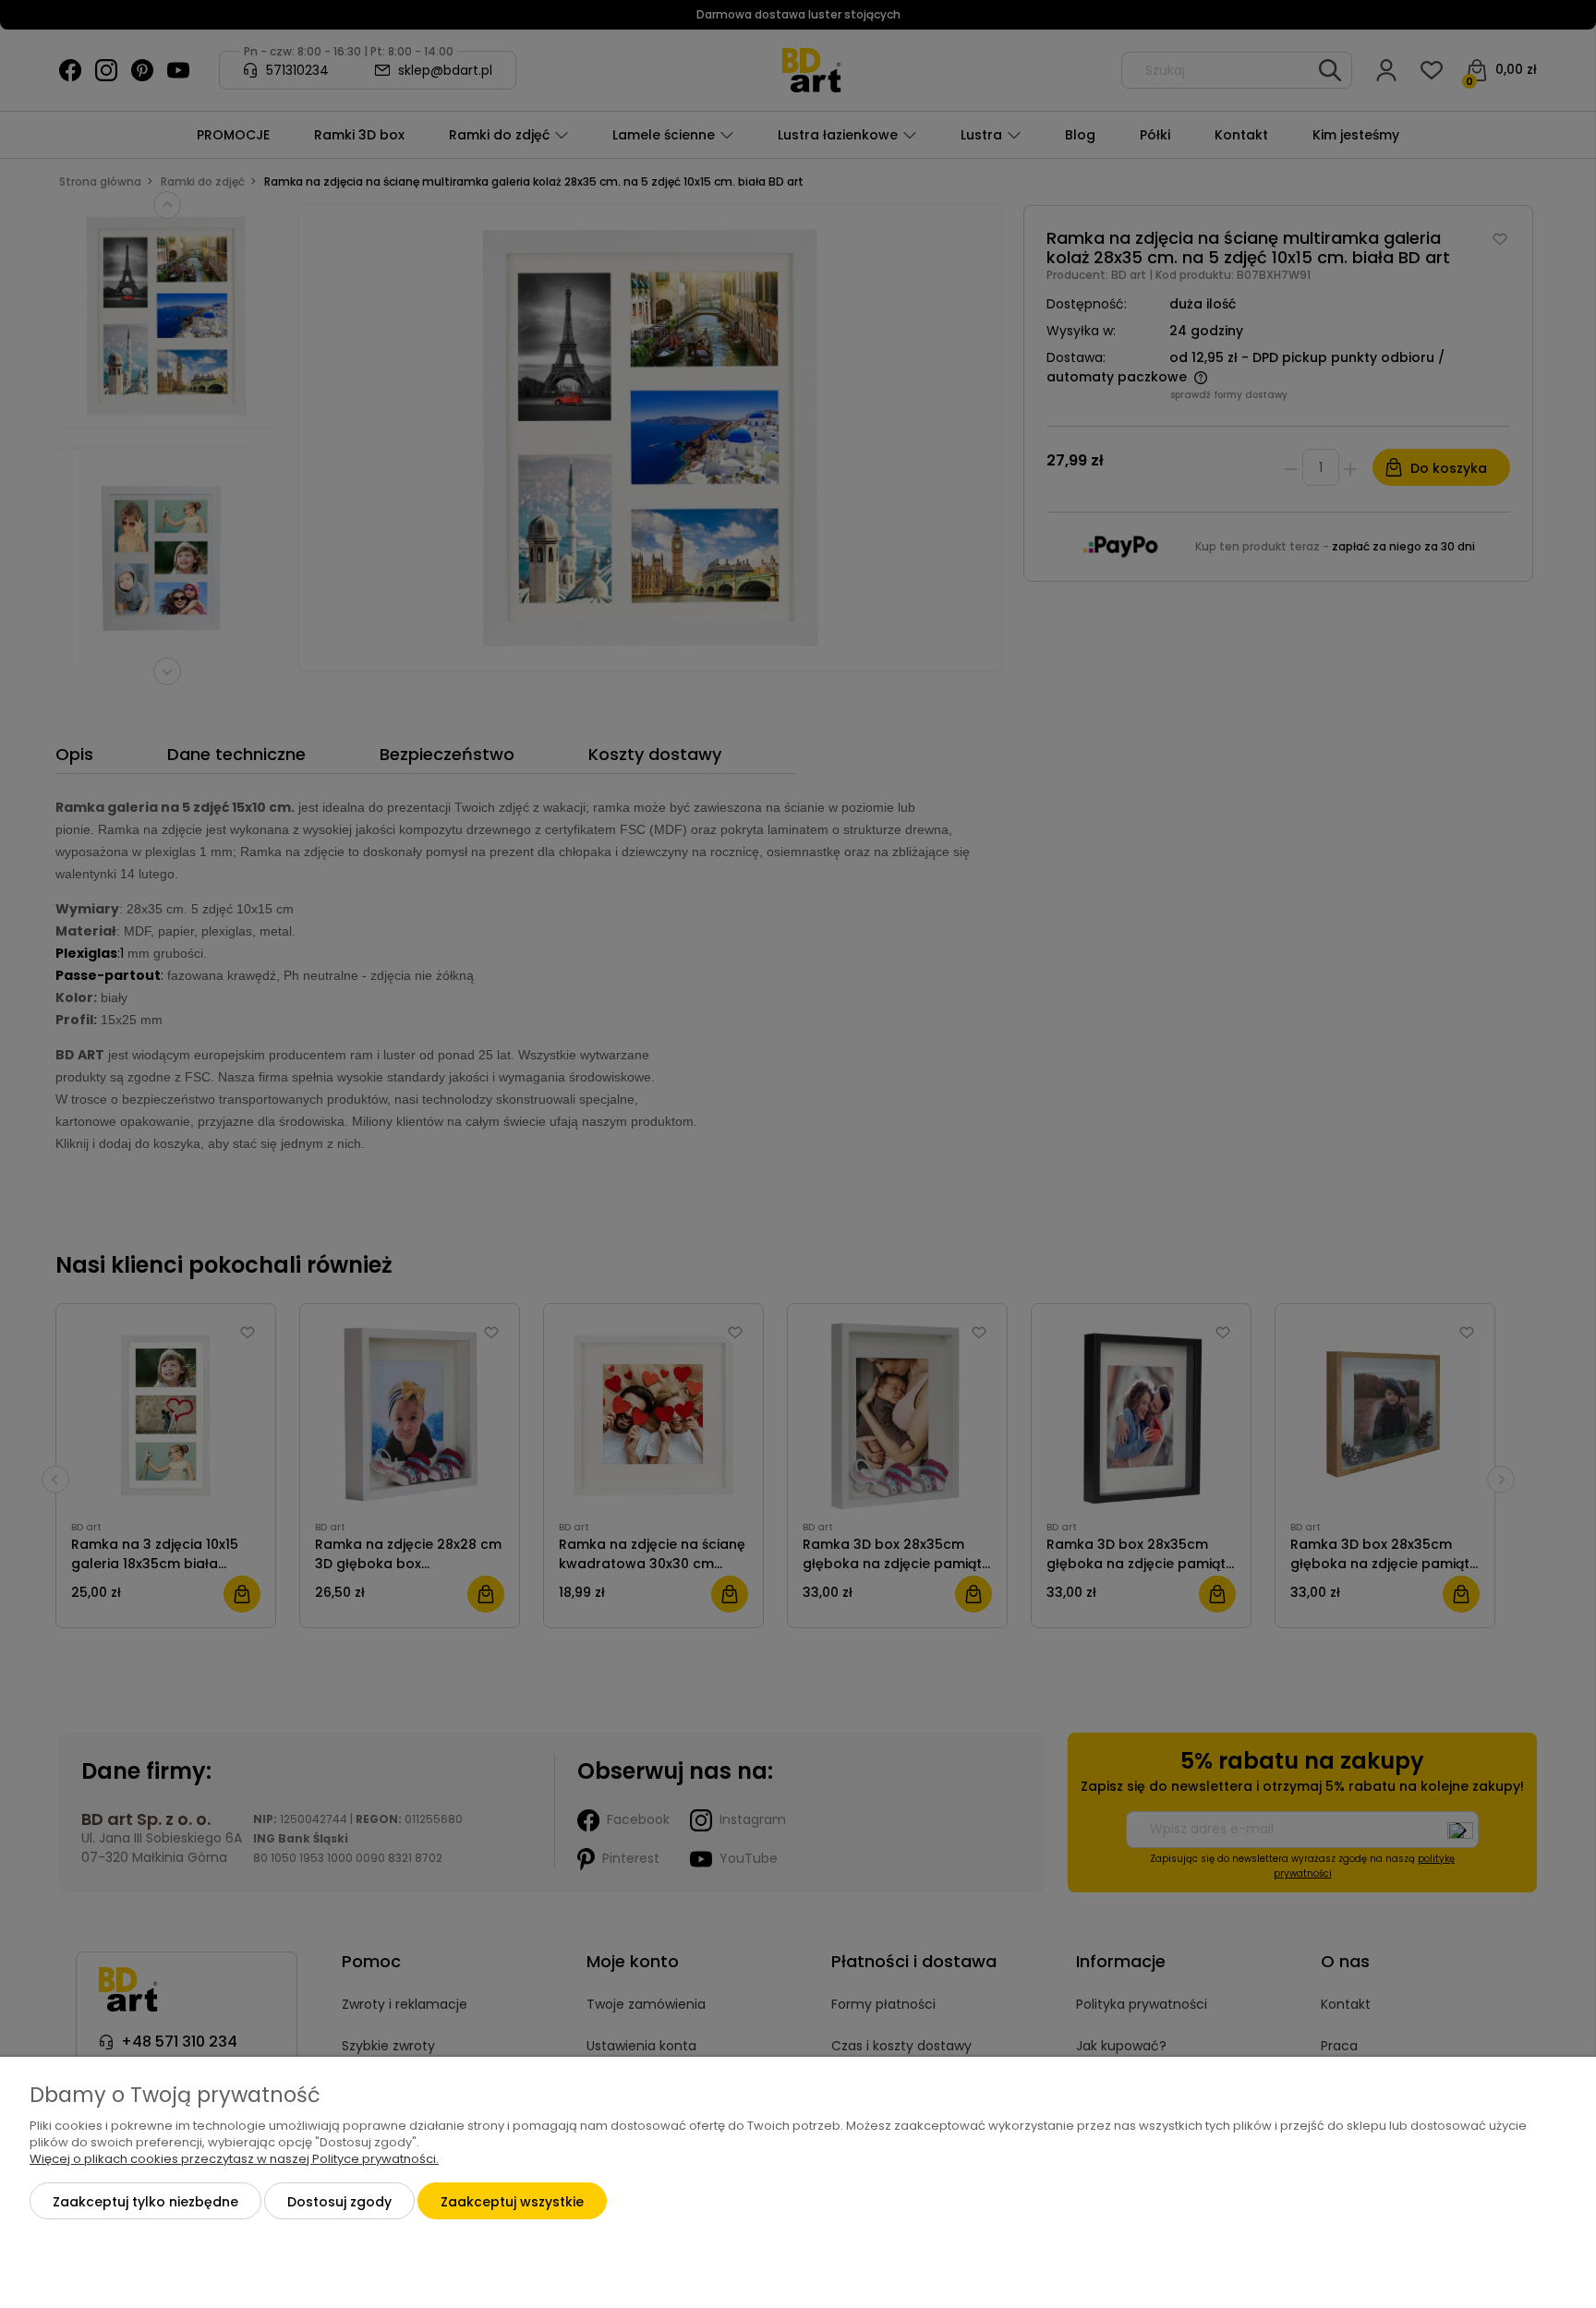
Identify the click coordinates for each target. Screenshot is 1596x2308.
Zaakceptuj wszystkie (512, 2202)
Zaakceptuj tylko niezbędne (145, 2202)
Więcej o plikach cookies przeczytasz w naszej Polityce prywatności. (234, 2159)
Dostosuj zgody (339, 2202)
